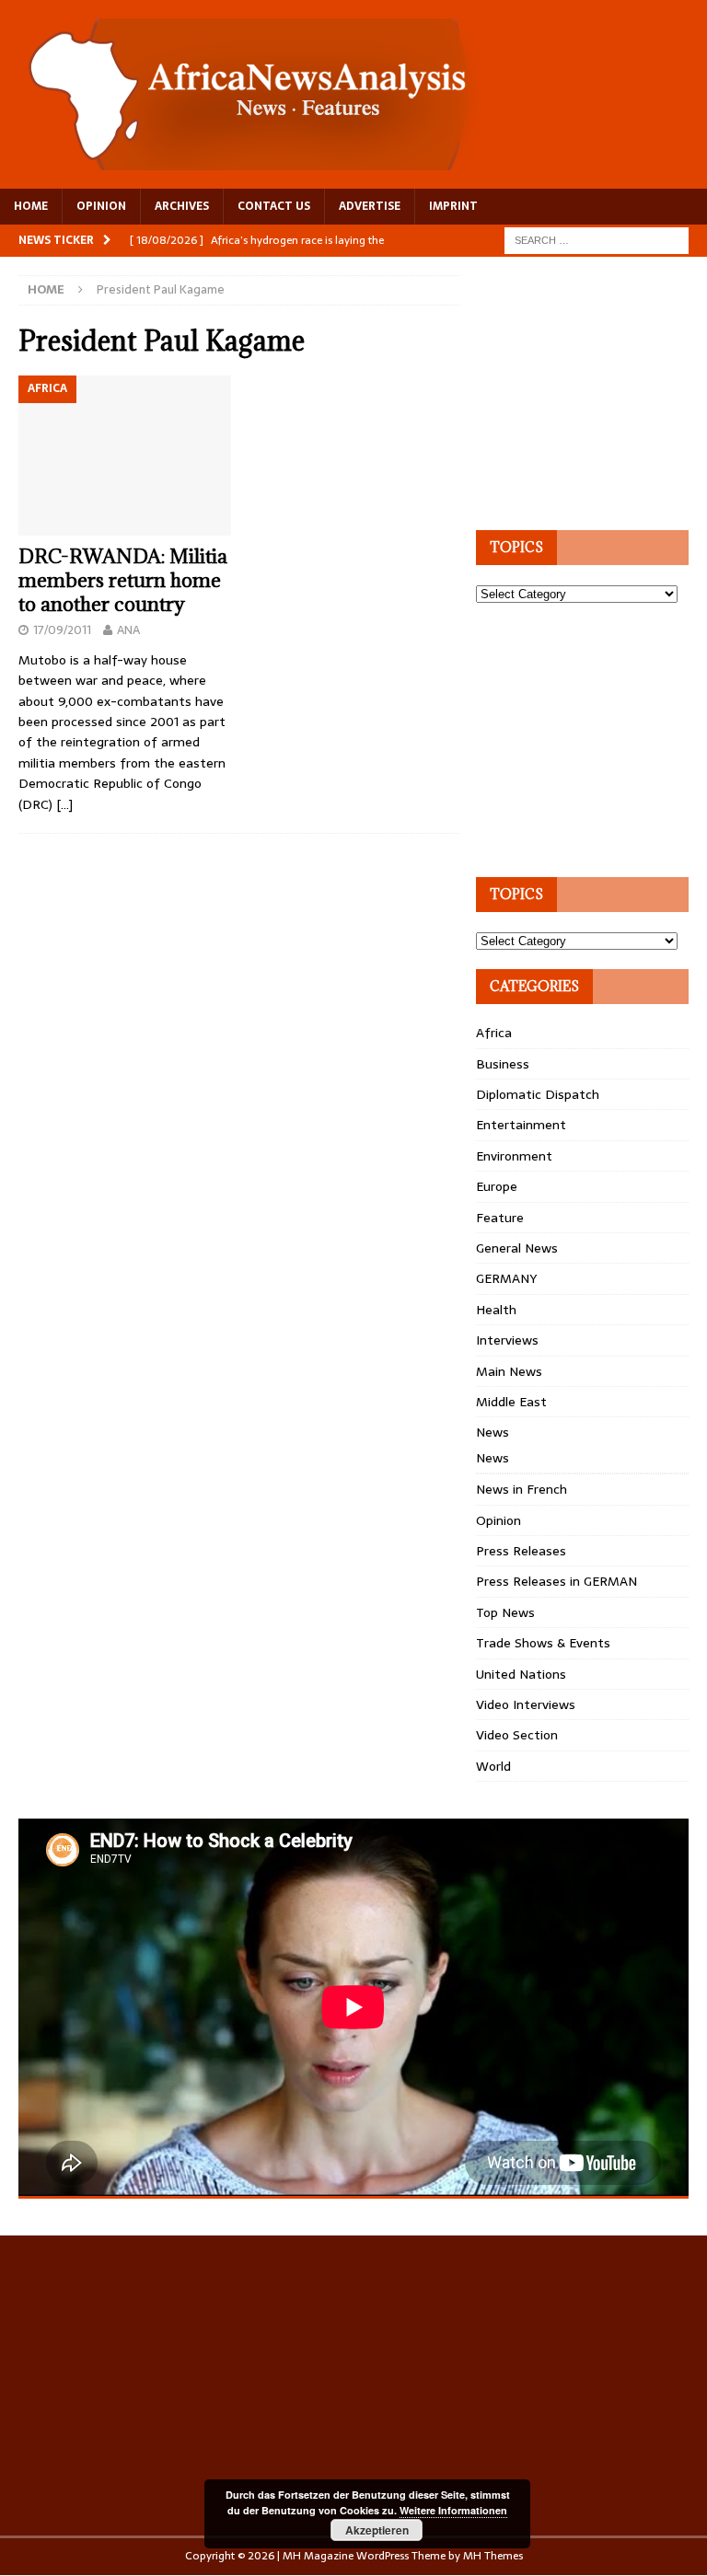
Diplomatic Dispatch (538, 1094)
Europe (497, 1186)
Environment (514, 1156)
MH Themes (493, 2556)
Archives (182, 206)
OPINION (101, 206)
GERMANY (506, 1278)
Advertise (370, 206)
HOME (31, 206)
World (493, 1766)
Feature (500, 1218)
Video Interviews (526, 1704)
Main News (509, 1371)
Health (496, 1310)
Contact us (274, 206)
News (493, 1432)
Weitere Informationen (453, 2510)
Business (503, 1064)
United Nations (521, 1674)
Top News (505, 1612)
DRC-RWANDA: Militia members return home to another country (123, 580)
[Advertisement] (591, 390)
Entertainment (521, 1125)
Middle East (511, 1402)
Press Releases (521, 1551)
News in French (522, 1489)
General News (517, 1248)
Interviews (507, 1340)
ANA (128, 630)
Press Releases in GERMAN (556, 1581)
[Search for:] (597, 239)
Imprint (453, 206)
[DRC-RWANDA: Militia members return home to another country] (125, 456)
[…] (64, 804)
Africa (494, 1033)
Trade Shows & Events (543, 1643)
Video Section (517, 1735)
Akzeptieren (377, 2530)
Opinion (498, 1520)
